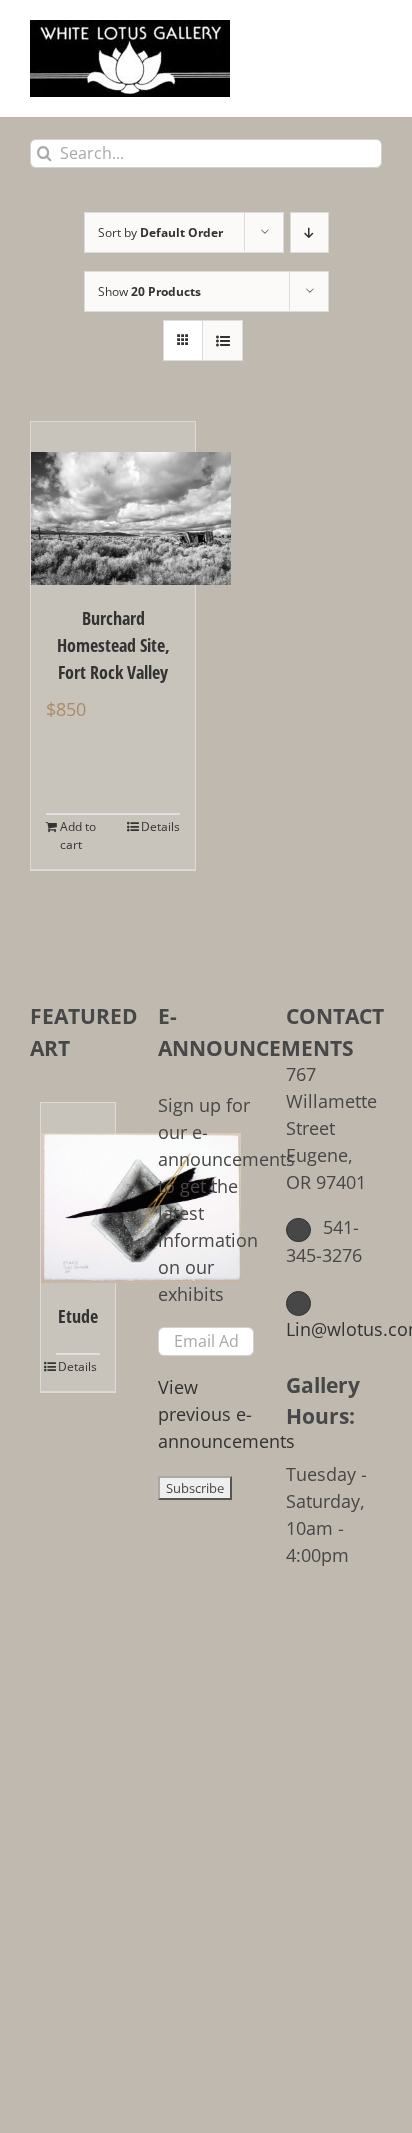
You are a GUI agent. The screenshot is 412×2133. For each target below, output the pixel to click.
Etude (78, 1316)
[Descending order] (309, 232)
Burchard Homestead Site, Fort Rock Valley (113, 645)
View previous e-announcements (226, 1414)
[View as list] (222, 340)
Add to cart (78, 835)
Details (160, 826)
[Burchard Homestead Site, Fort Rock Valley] (113, 503)
